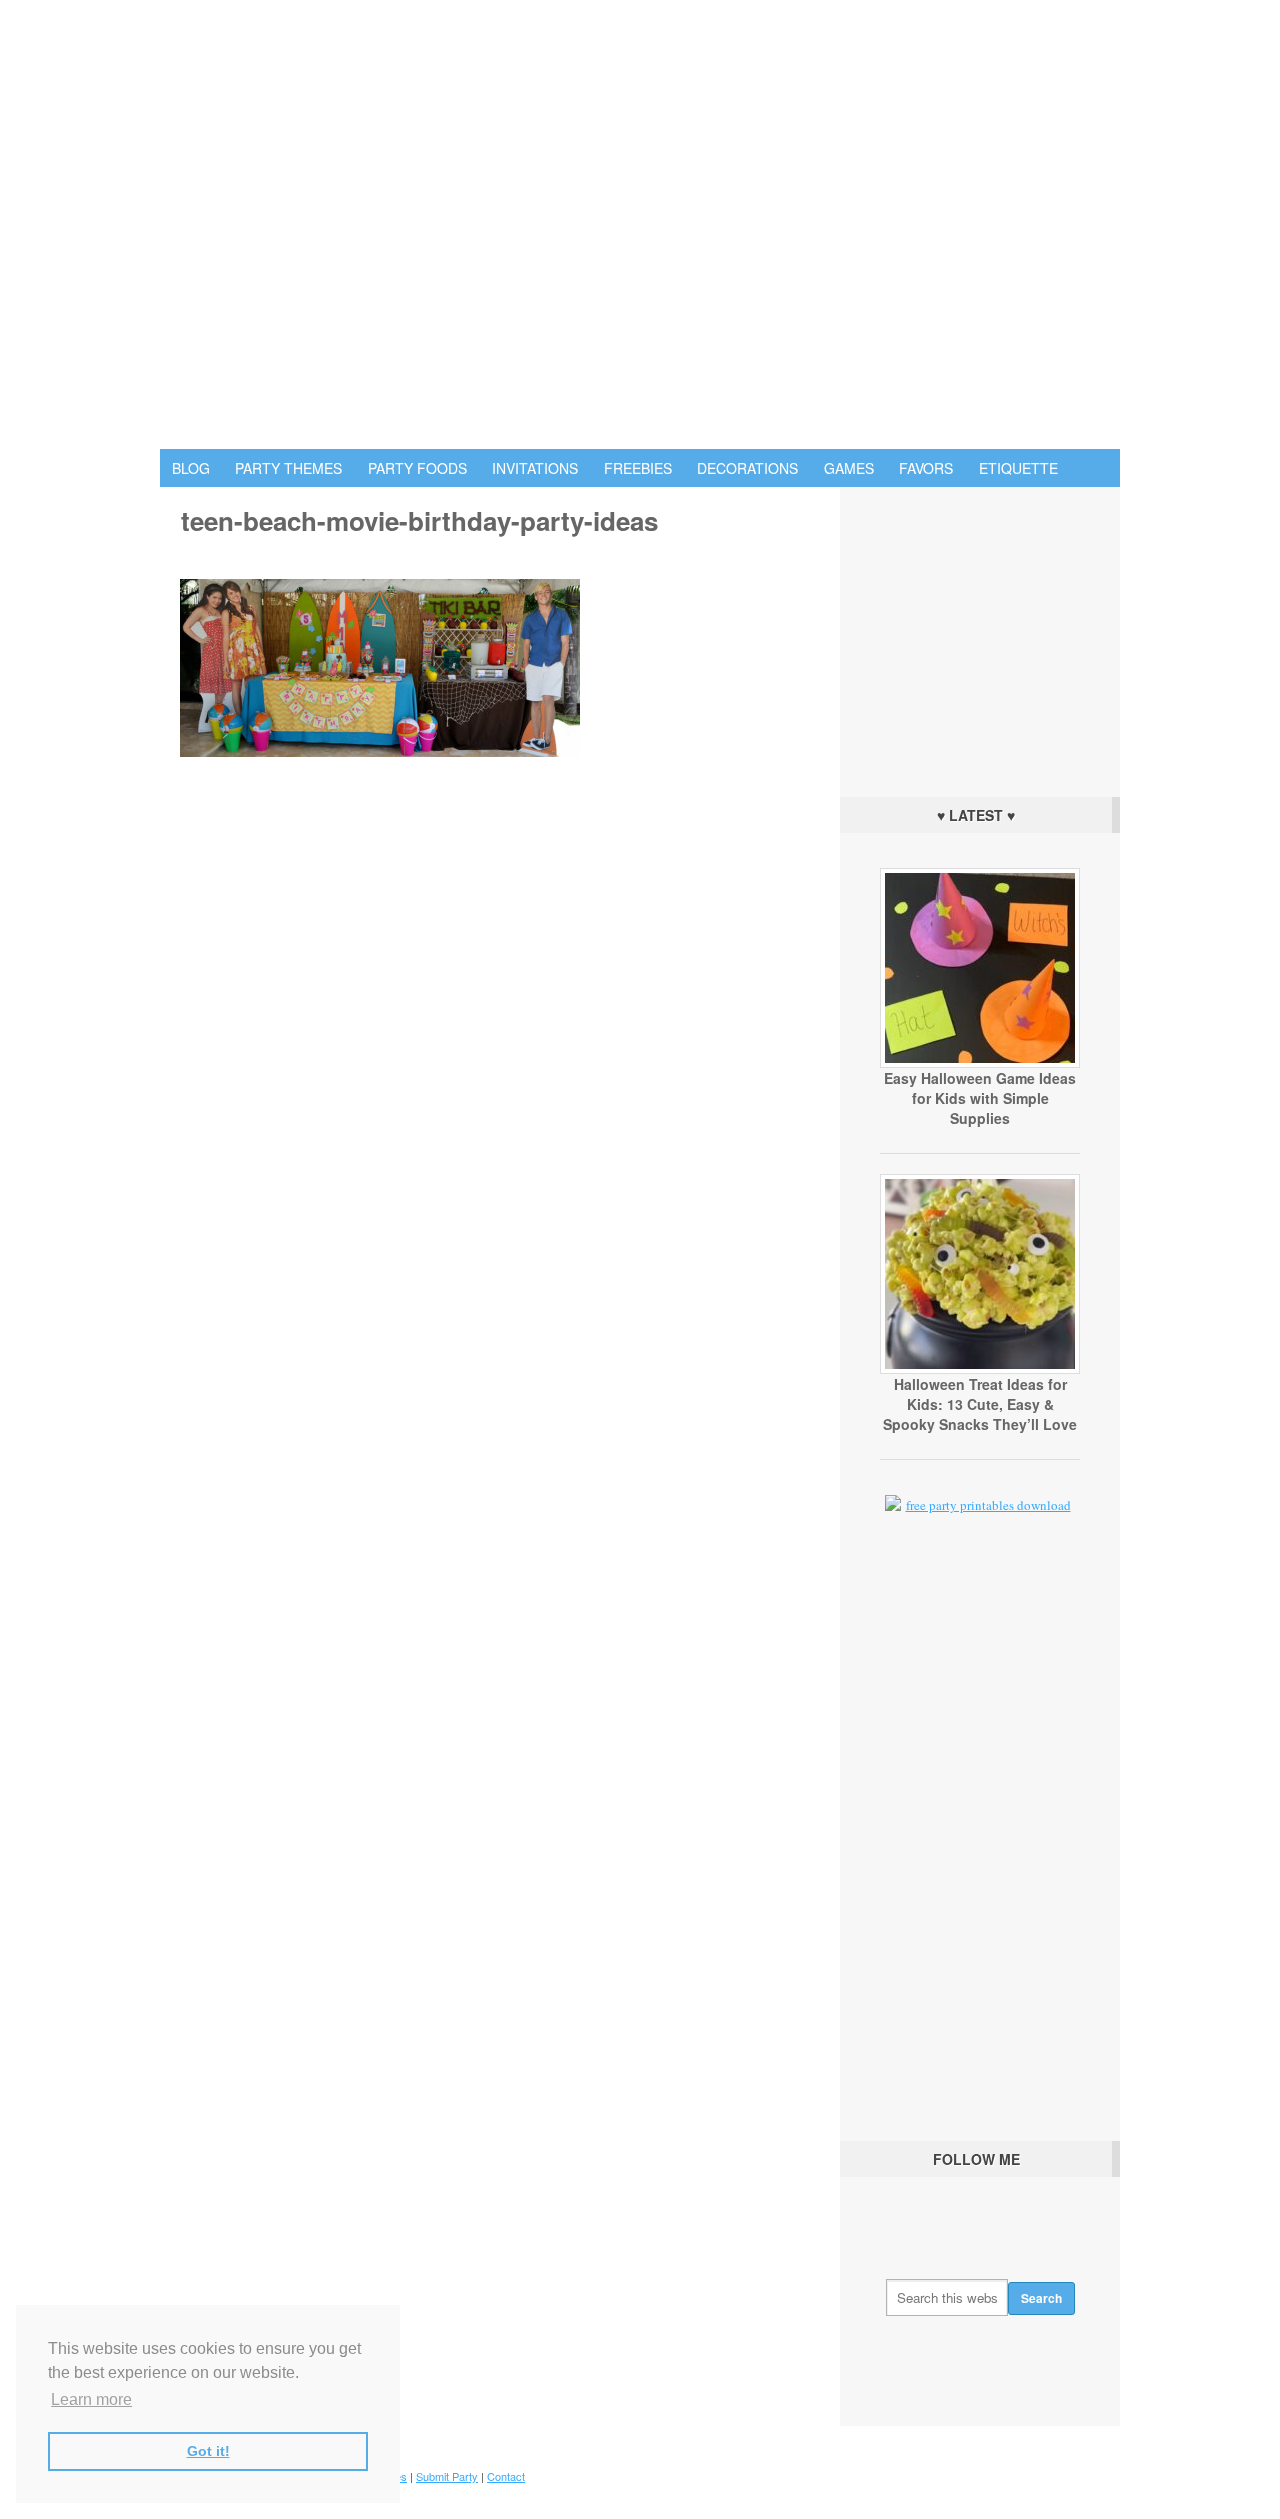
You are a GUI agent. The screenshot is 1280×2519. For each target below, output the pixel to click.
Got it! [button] (208, 2451)
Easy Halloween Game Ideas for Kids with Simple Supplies (980, 1098)
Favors (926, 468)
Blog (191, 468)
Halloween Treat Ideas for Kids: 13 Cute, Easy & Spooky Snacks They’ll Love (980, 1404)
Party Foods (417, 468)
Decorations (747, 468)
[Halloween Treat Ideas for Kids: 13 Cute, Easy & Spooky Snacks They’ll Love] (980, 1369)
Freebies (638, 468)
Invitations (535, 468)
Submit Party (447, 2476)
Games (849, 468)
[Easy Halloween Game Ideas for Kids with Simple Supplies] (980, 1063)
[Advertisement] (980, 637)
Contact (506, 2476)
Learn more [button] (91, 2399)
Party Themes (288, 468)
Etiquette (1018, 468)
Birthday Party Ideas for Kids (640, 224)
